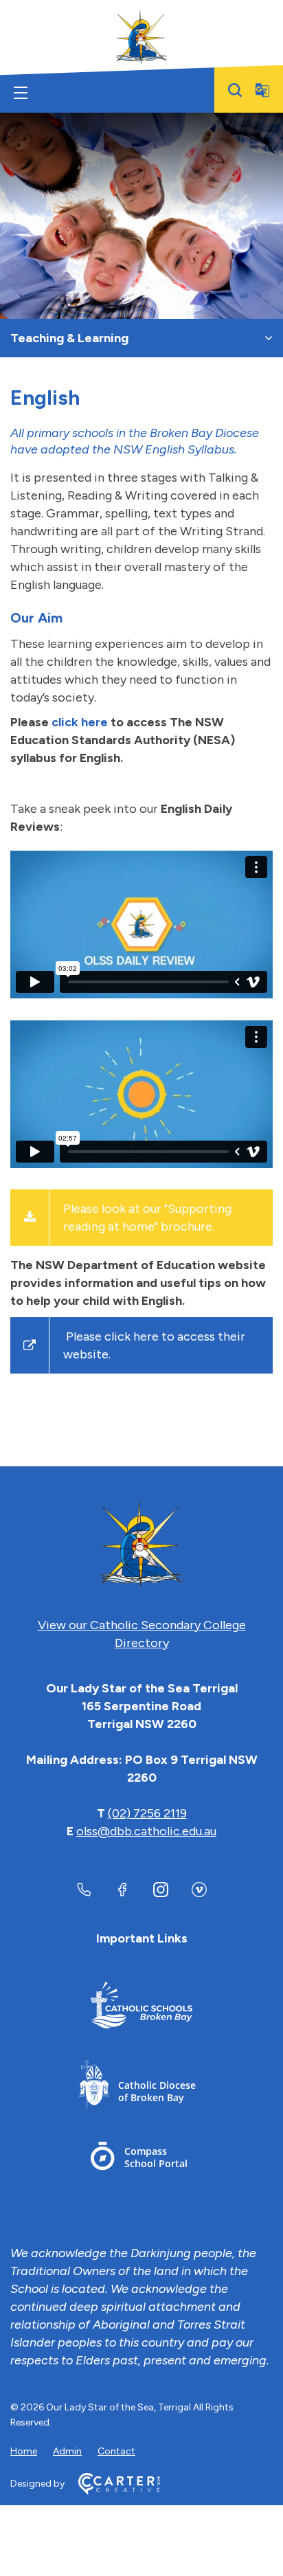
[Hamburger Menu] (21, 93)
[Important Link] (141, 2007)
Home (24, 2451)
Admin (67, 2451)
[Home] (141, 1545)
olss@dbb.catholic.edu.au (146, 1831)
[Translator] (262, 90)
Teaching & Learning (69, 338)
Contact (116, 2451)
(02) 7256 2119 (147, 1813)
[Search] (235, 90)
